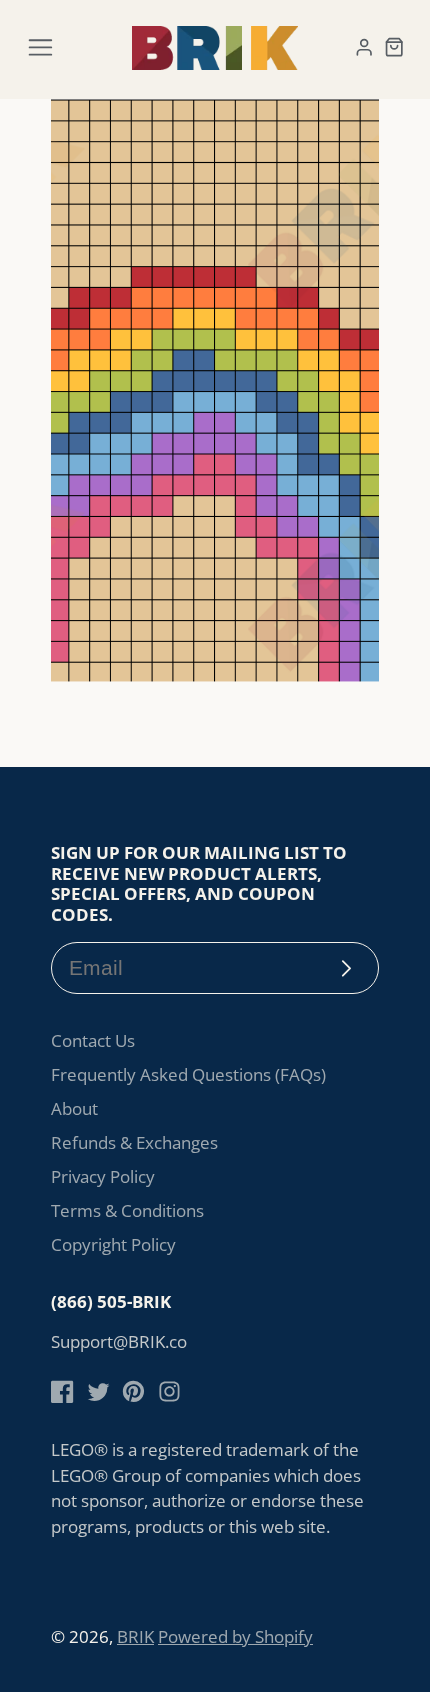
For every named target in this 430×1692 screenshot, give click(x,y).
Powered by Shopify (235, 1636)
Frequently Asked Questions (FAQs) (188, 1074)
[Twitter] (98, 1391)
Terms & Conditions (127, 1210)
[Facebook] (62, 1391)
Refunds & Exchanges (134, 1142)
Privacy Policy (103, 1176)
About (74, 1108)
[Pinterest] (133, 1391)
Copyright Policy (113, 1244)
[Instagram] (169, 1391)
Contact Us (93, 1040)
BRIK (135, 1636)
